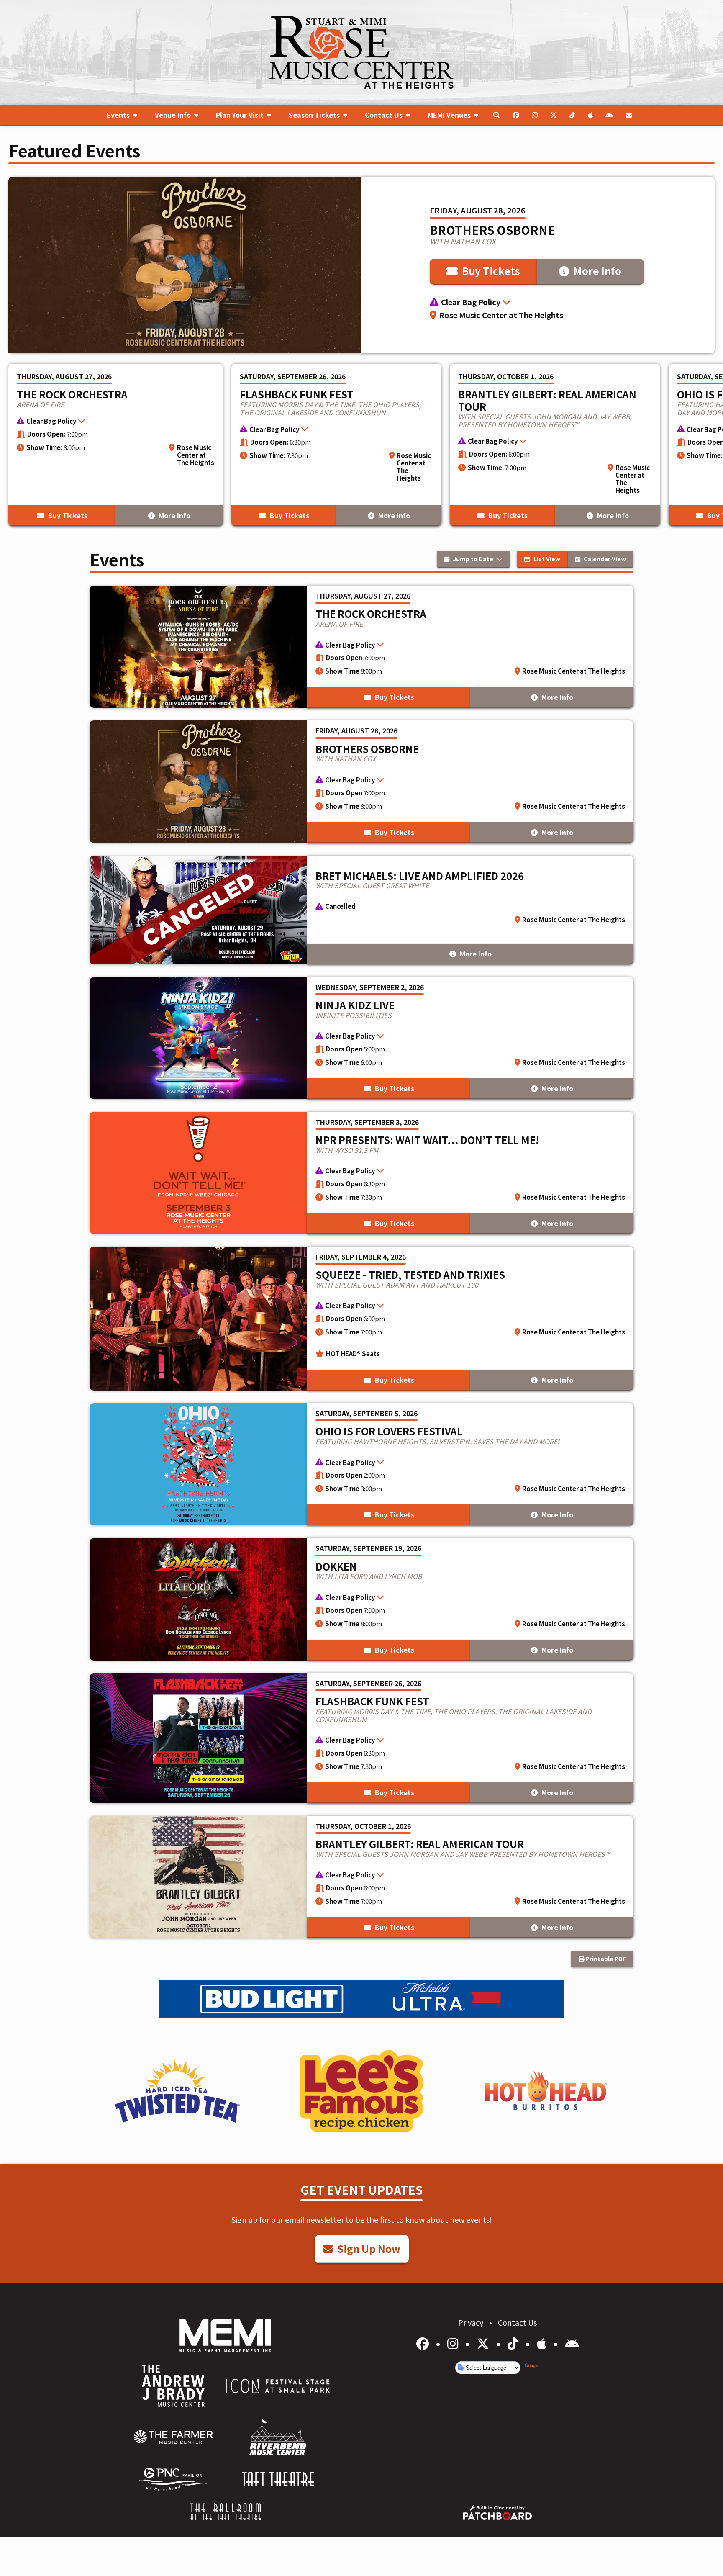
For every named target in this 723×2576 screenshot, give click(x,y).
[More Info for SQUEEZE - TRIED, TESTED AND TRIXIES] (361, 1319)
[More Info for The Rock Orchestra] (116, 445)
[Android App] (572, 2343)
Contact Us (517, 2322)
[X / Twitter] (484, 2343)
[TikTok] (514, 2343)
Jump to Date (473, 559)
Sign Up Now (368, 2248)
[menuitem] (122, 115)
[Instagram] (454, 2343)
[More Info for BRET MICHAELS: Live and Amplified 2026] (361, 910)
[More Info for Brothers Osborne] (361, 265)
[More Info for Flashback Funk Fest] (337, 445)
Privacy (472, 2322)
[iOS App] (543, 2343)
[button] (538, 302)
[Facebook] (424, 2343)
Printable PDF (605, 1959)
